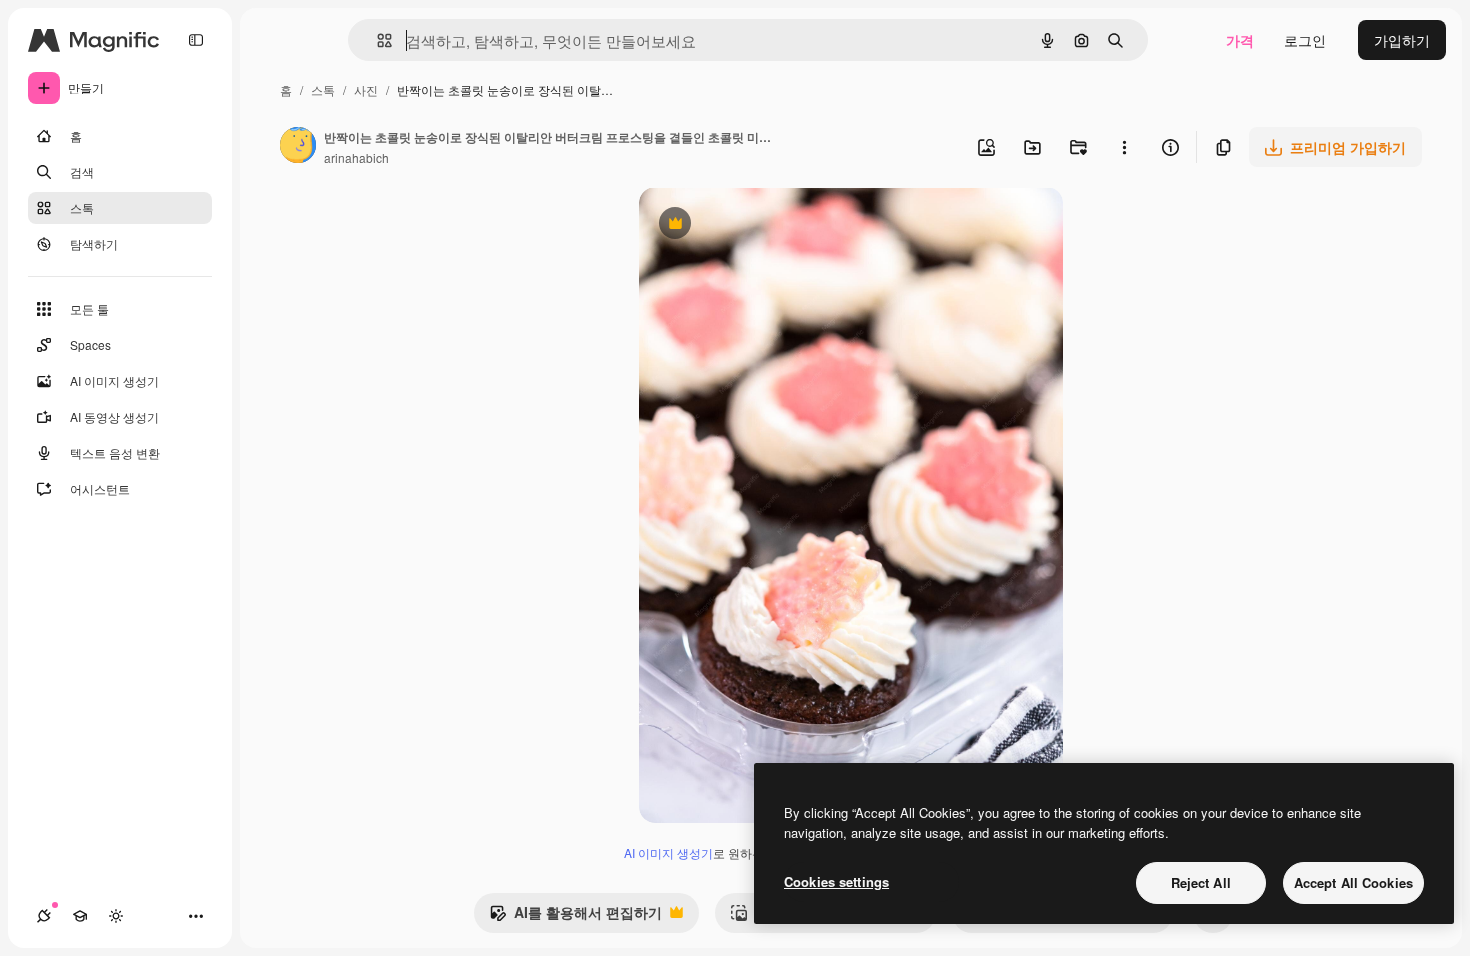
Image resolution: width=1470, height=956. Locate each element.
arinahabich (356, 157)
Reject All (1201, 882)
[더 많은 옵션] (1124, 147)
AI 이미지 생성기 (668, 852)
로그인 (1305, 40)
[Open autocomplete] (376, 40)
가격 (1240, 40)
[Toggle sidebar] (196, 40)
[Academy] (80, 916)
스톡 (323, 89)
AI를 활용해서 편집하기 (575, 917)
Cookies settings (836, 881)
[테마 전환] (116, 916)
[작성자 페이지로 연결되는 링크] (298, 147)
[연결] (44, 916)
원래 (754, 225)
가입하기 (1402, 40)
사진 (366, 89)
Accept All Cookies (1353, 882)
